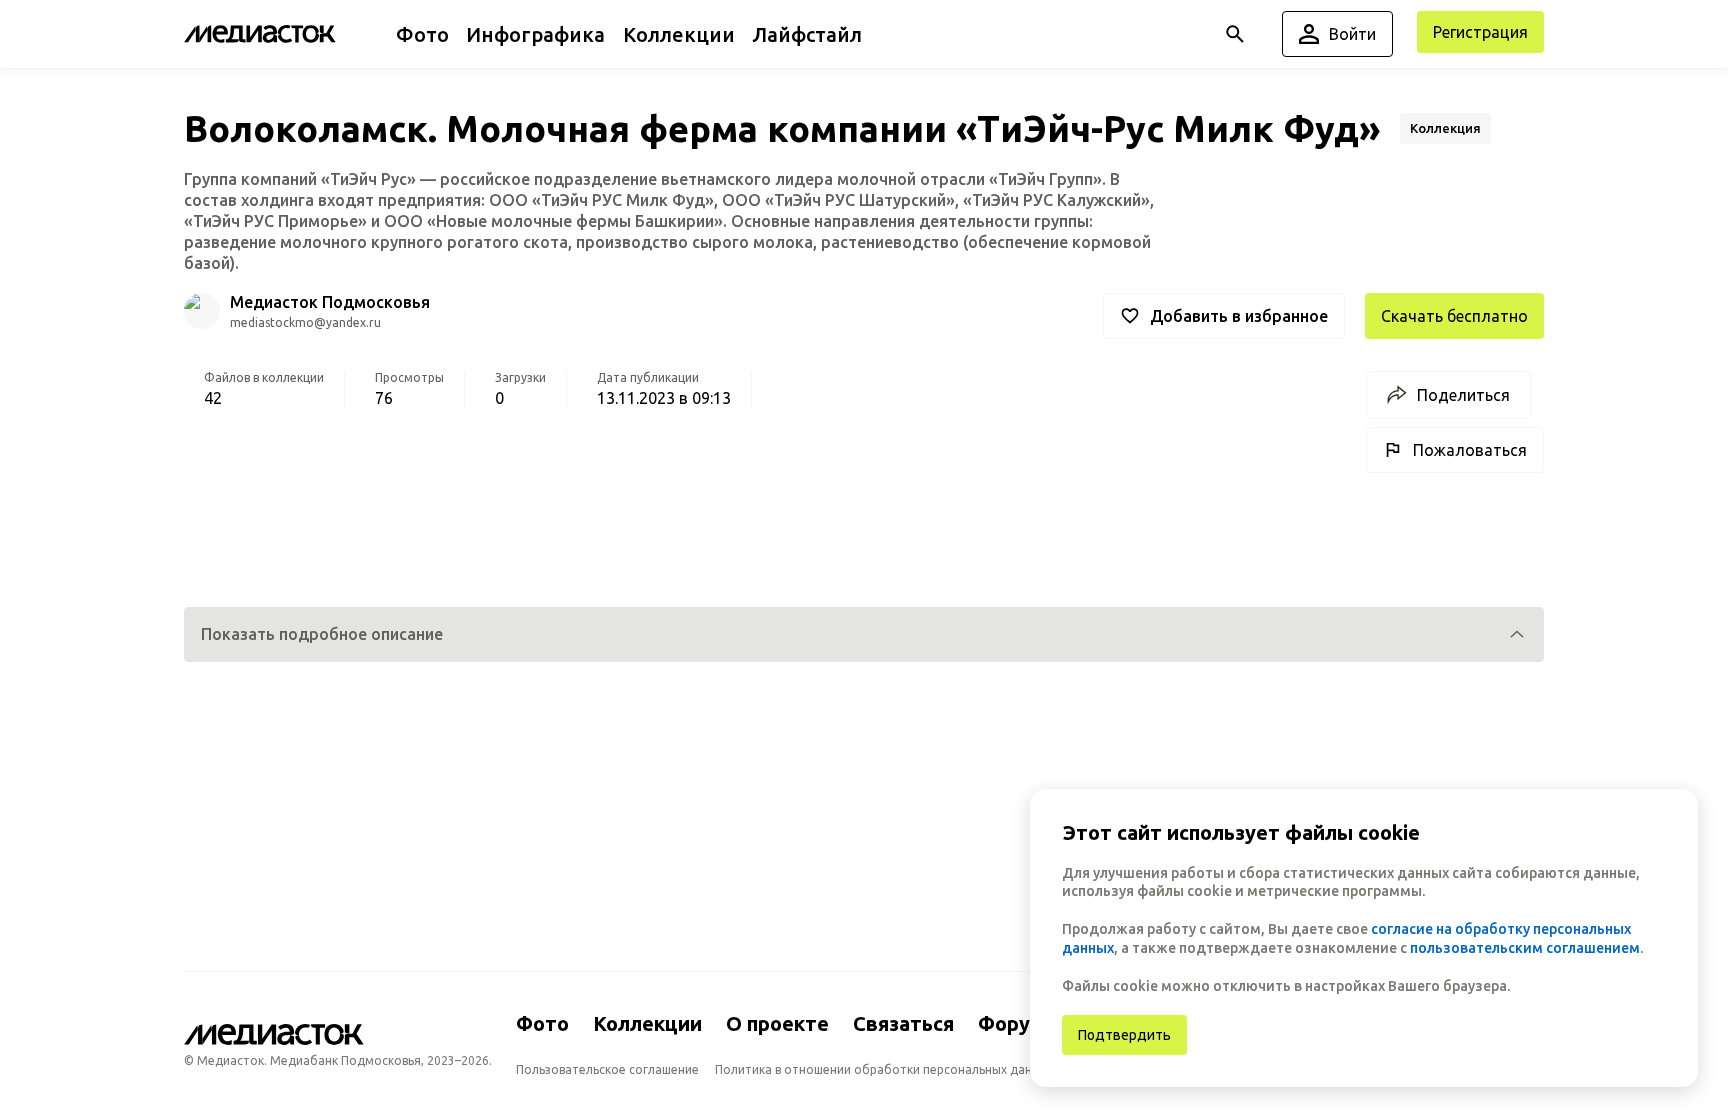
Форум (1011, 1023)
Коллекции (647, 1023)
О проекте (777, 1023)
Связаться (903, 1023)
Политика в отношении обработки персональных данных (884, 1069)
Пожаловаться (1470, 450)
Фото (542, 1023)
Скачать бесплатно (1454, 316)
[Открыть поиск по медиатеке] (1235, 34)
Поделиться (1463, 395)
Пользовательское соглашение (607, 1069)
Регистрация (1480, 32)
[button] (864, 634)
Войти (1352, 34)
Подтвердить (1124, 1035)
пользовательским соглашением (1525, 948)
